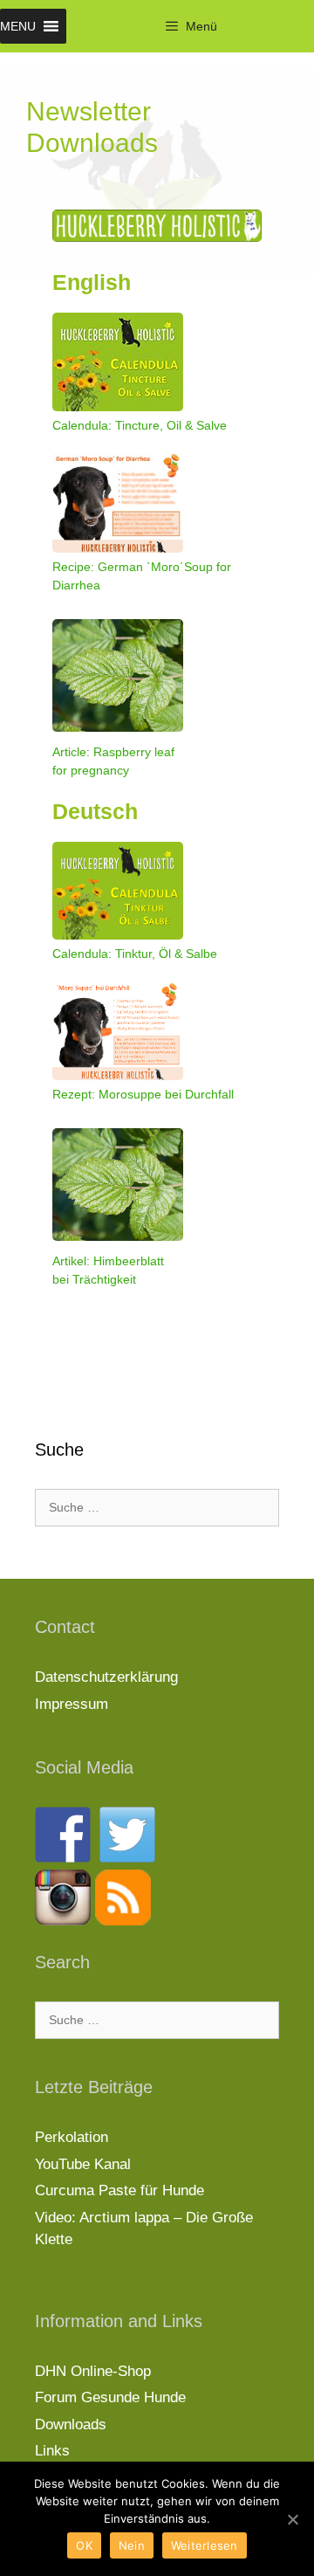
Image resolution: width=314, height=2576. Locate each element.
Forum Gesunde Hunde (110, 2397)
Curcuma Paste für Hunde (119, 2190)
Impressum (72, 1704)
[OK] (292, 2519)
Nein (132, 2545)
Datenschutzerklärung (106, 1677)
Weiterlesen (205, 2545)
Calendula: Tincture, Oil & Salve (140, 425)
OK (84, 2545)
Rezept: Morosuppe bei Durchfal (142, 1094)
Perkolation (72, 2137)
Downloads (71, 2424)
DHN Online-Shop (93, 2371)
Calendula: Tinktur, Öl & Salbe (135, 954)
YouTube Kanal (83, 2164)
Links (52, 2451)
